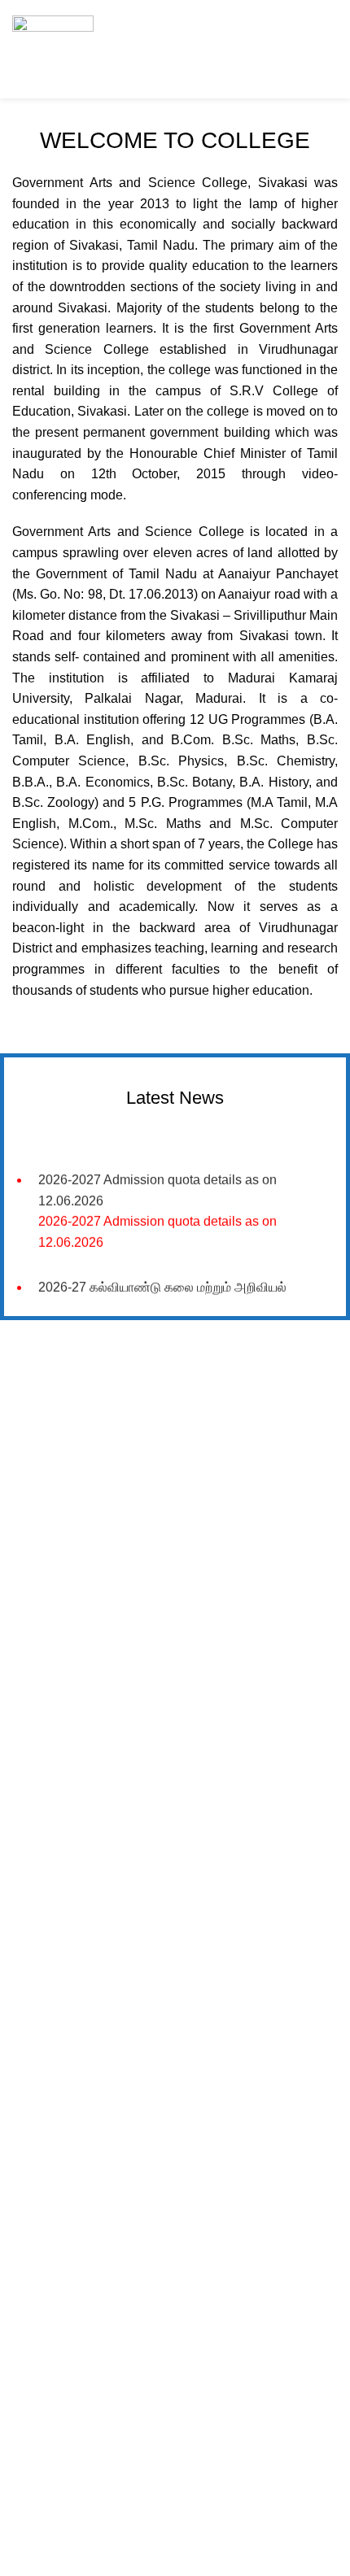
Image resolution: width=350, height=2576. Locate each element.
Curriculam (52, 1840)
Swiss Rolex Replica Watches (87, 1396)
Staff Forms (55, 1977)
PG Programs (59, 1812)
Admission (51, 1757)
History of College (70, 1701)
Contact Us (53, 2088)
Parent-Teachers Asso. (83, 2060)
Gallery (43, 1949)
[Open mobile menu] (321, 49)
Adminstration (60, 2032)
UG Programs (60, 1785)
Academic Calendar (75, 1729)
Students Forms (66, 2004)
